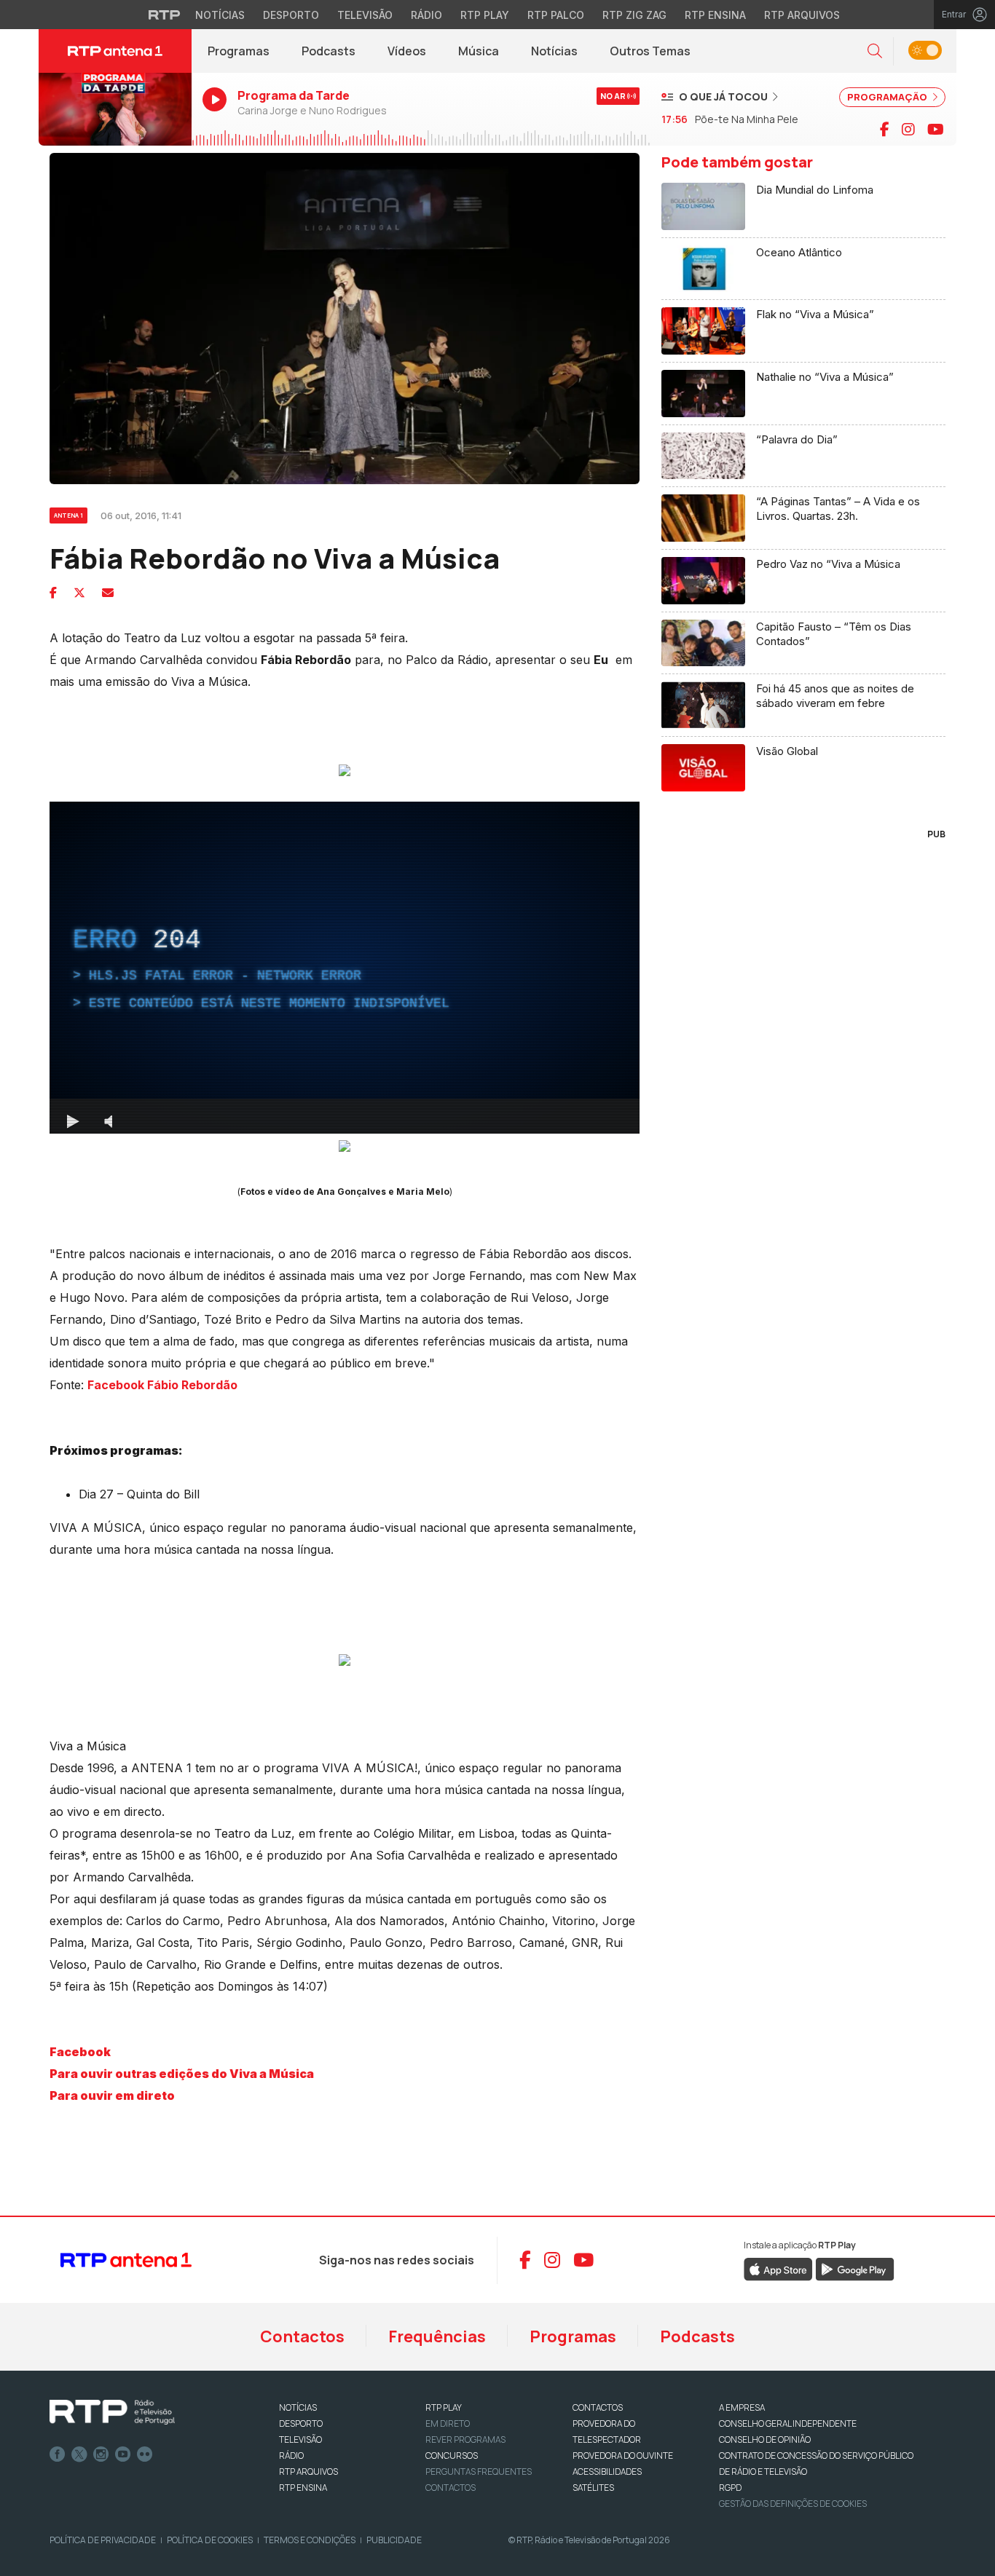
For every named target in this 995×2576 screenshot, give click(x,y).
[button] (875, 51)
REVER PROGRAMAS (465, 2439)
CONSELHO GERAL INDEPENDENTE (788, 2423)
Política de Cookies (210, 2540)
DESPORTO (301, 2423)
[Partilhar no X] (79, 593)
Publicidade (394, 2540)
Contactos (302, 2336)
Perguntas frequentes (479, 2472)
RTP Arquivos (802, 15)
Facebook (80, 2052)
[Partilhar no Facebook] (53, 593)
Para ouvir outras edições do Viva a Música (182, 2074)
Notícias (220, 15)
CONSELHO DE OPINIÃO (765, 2439)
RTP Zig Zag (634, 15)
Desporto (291, 15)
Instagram (101, 2454)
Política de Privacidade (103, 2540)
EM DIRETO (448, 2423)
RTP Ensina (715, 15)
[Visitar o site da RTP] (165, 15)
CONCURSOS (452, 2456)
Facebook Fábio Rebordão (162, 1385)
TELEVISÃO (300, 2439)
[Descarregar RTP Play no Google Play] (855, 2268)
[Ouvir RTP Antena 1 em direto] (115, 109)
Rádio (426, 15)
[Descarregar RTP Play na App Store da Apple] (778, 2268)
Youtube (123, 2454)
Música (479, 51)
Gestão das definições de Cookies (793, 2504)
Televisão (365, 15)
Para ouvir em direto (112, 2095)
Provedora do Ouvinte (623, 2456)
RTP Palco (556, 15)
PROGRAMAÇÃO (888, 97)
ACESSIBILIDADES (607, 2472)
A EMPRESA (742, 2407)
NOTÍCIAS (298, 2407)
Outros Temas (650, 51)
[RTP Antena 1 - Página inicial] (115, 51)
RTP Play (485, 15)
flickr (145, 2454)
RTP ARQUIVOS (308, 2472)
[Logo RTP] (112, 2412)
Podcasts (329, 51)
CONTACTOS (598, 2407)
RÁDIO (291, 2456)
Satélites (593, 2488)
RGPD (730, 2488)
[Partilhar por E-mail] (108, 593)
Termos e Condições (310, 2540)
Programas (239, 51)
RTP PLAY (444, 2407)
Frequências (437, 2336)
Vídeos (407, 51)
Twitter (79, 2454)
